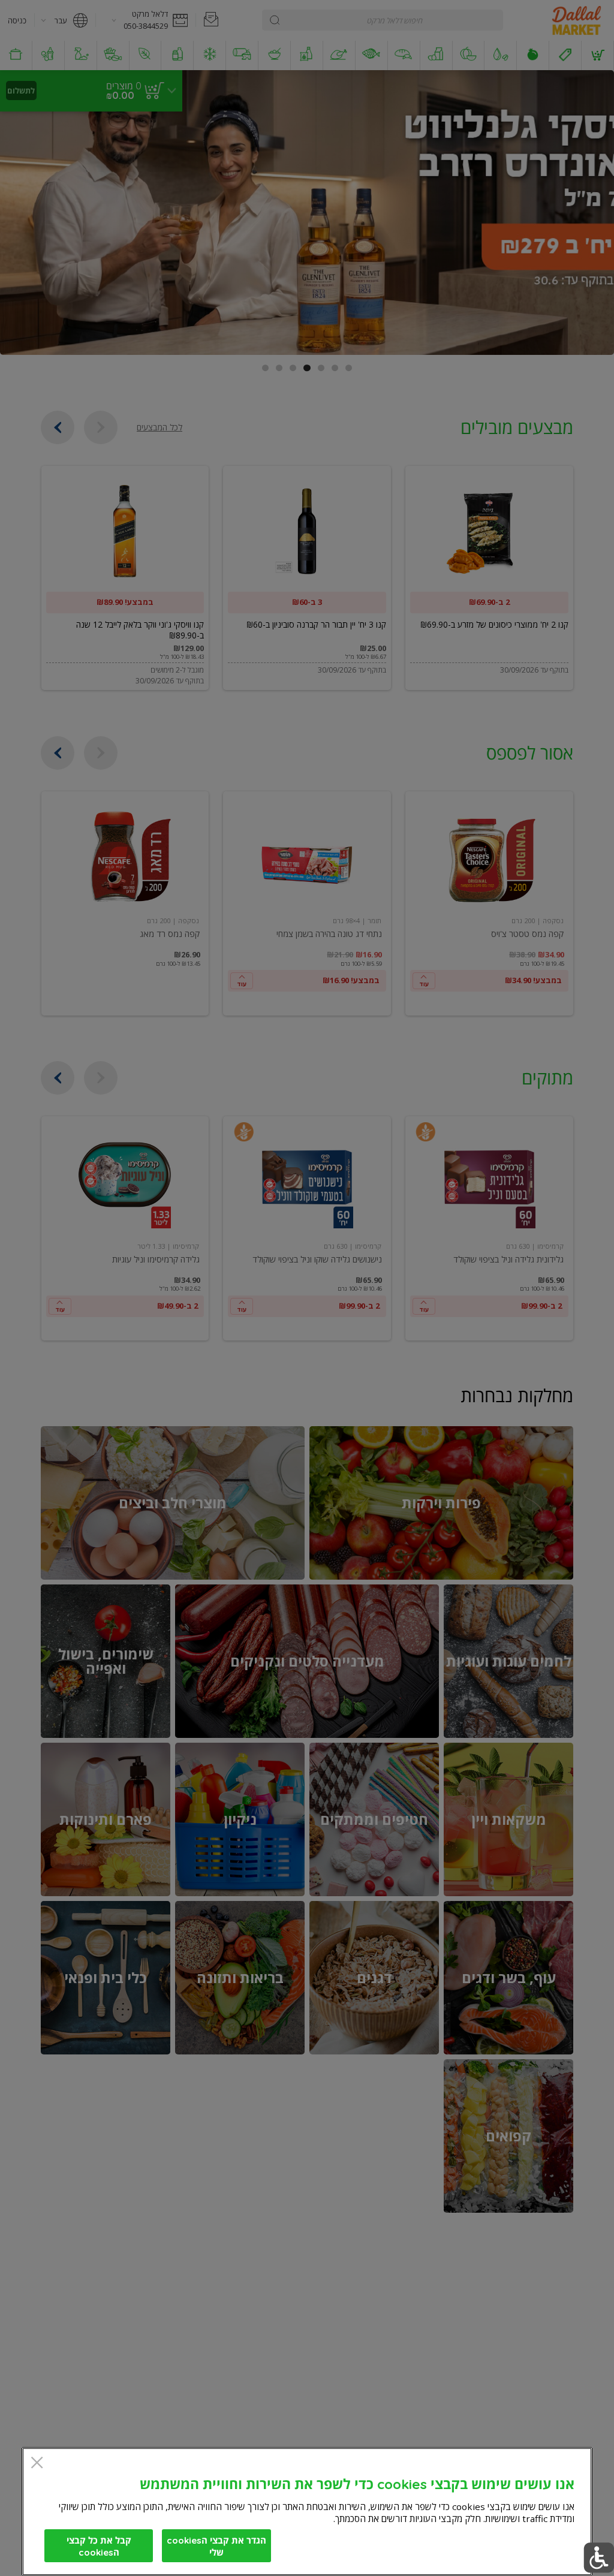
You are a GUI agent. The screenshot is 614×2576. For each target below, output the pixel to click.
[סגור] (37, 2464)
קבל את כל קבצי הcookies (99, 2546)
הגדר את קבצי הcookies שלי (216, 2546)
